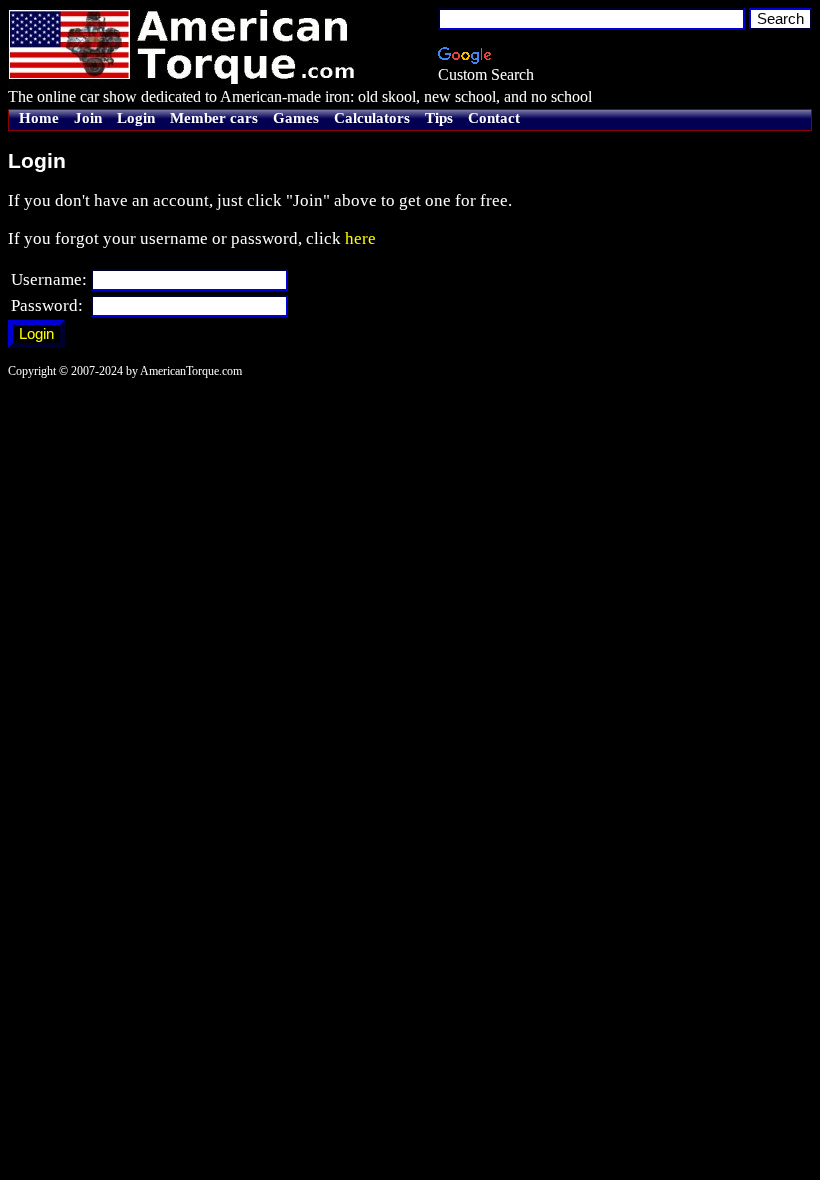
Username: (49, 279)
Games (296, 118)
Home (39, 118)
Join (88, 118)
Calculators (372, 118)
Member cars (214, 118)
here (360, 238)
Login (136, 118)
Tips (439, 118)
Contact (494, 118)
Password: (47, 305)
